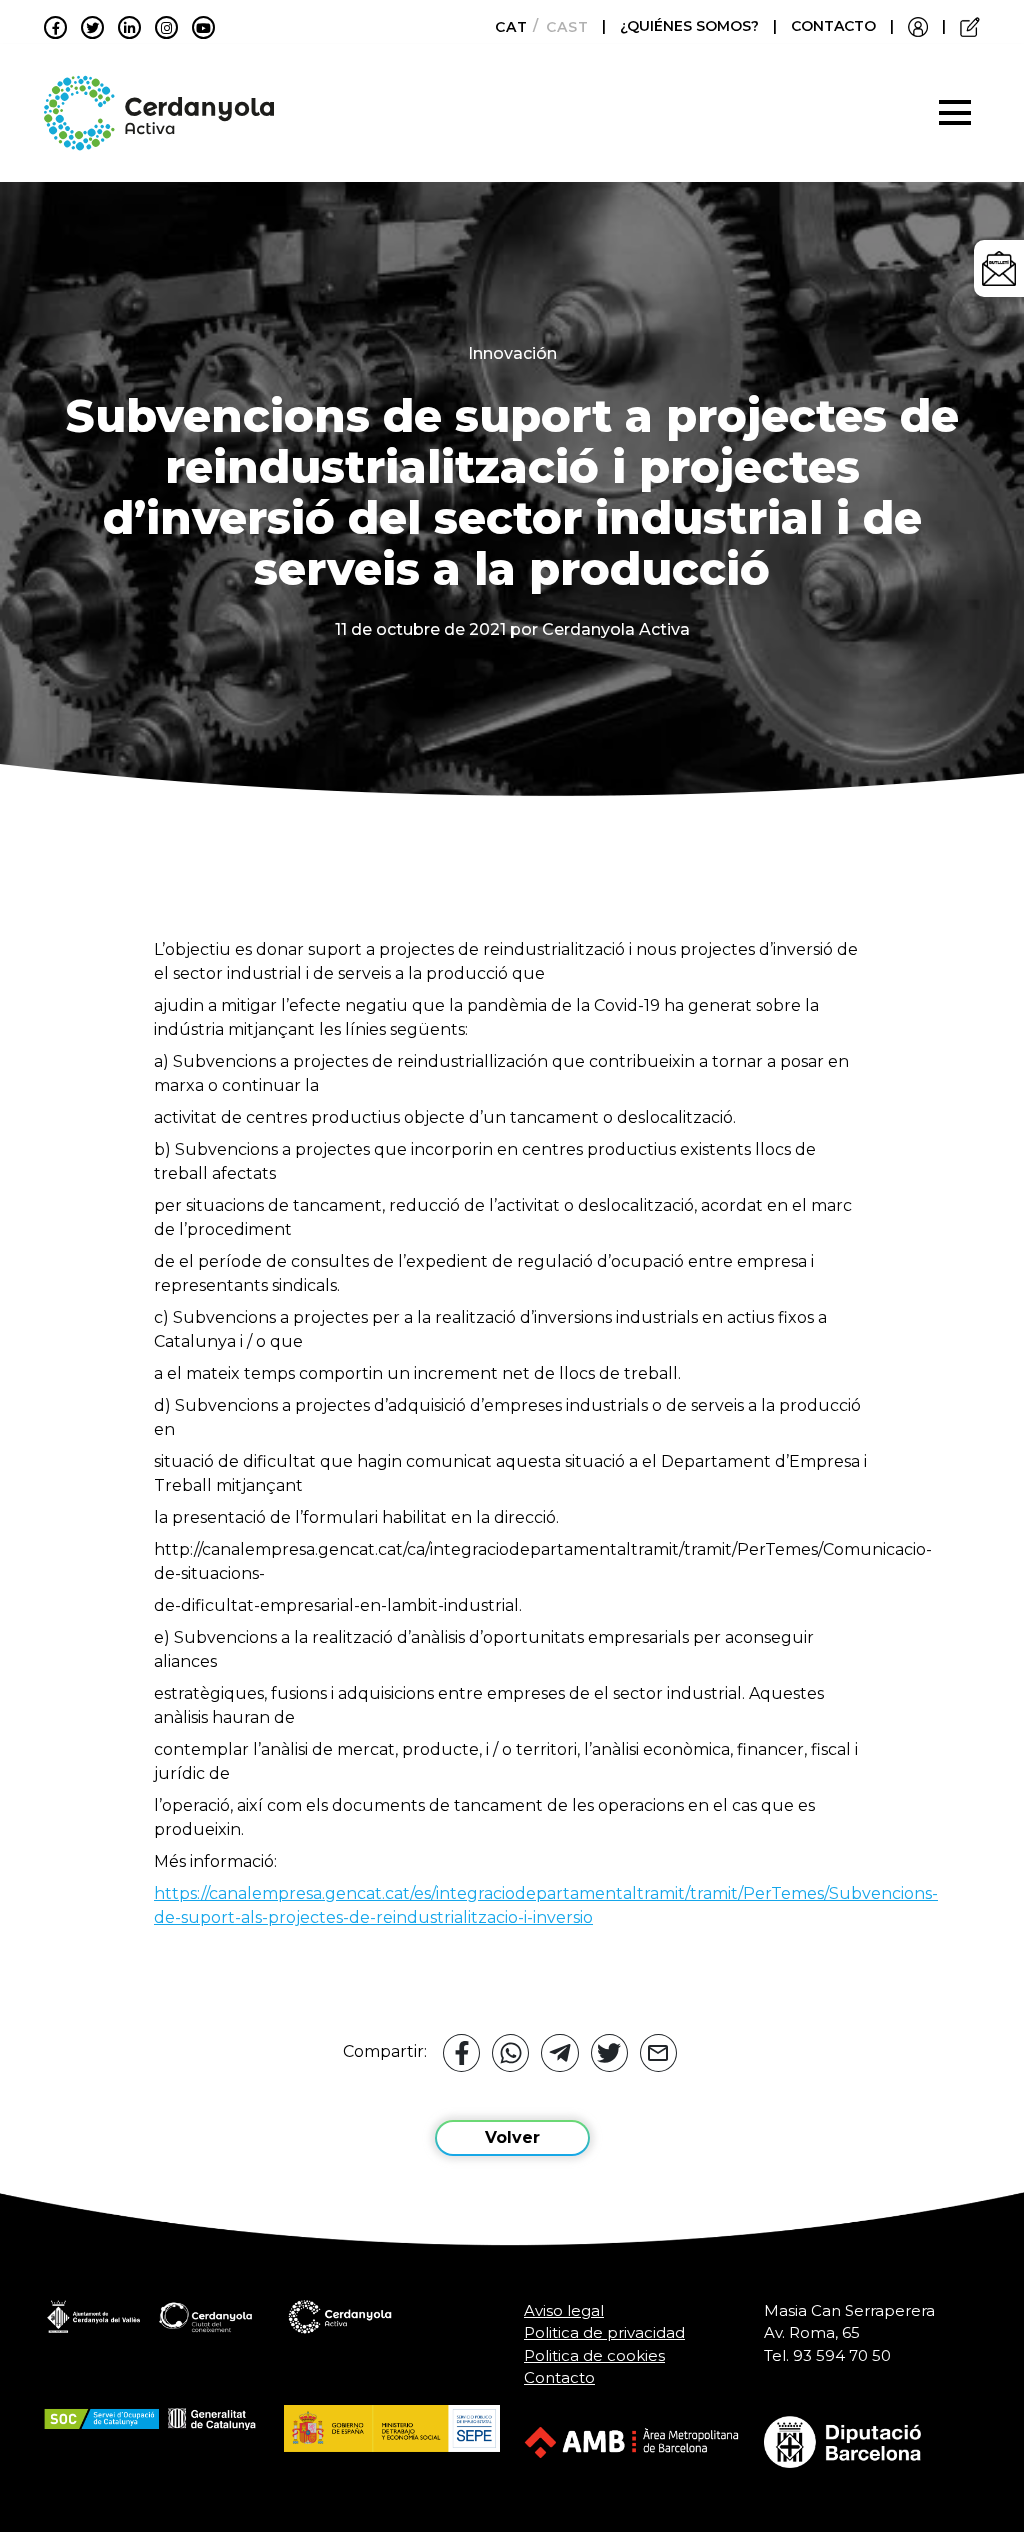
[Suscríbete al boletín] (999, 268)
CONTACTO (833, 26)
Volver (512, 2137)
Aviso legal (564, 2310)
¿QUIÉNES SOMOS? (691, 26)
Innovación (512, 353)
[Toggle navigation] (955, 113)
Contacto (559, 2377)
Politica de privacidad (604, 2332)
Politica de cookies (594, 2355)
